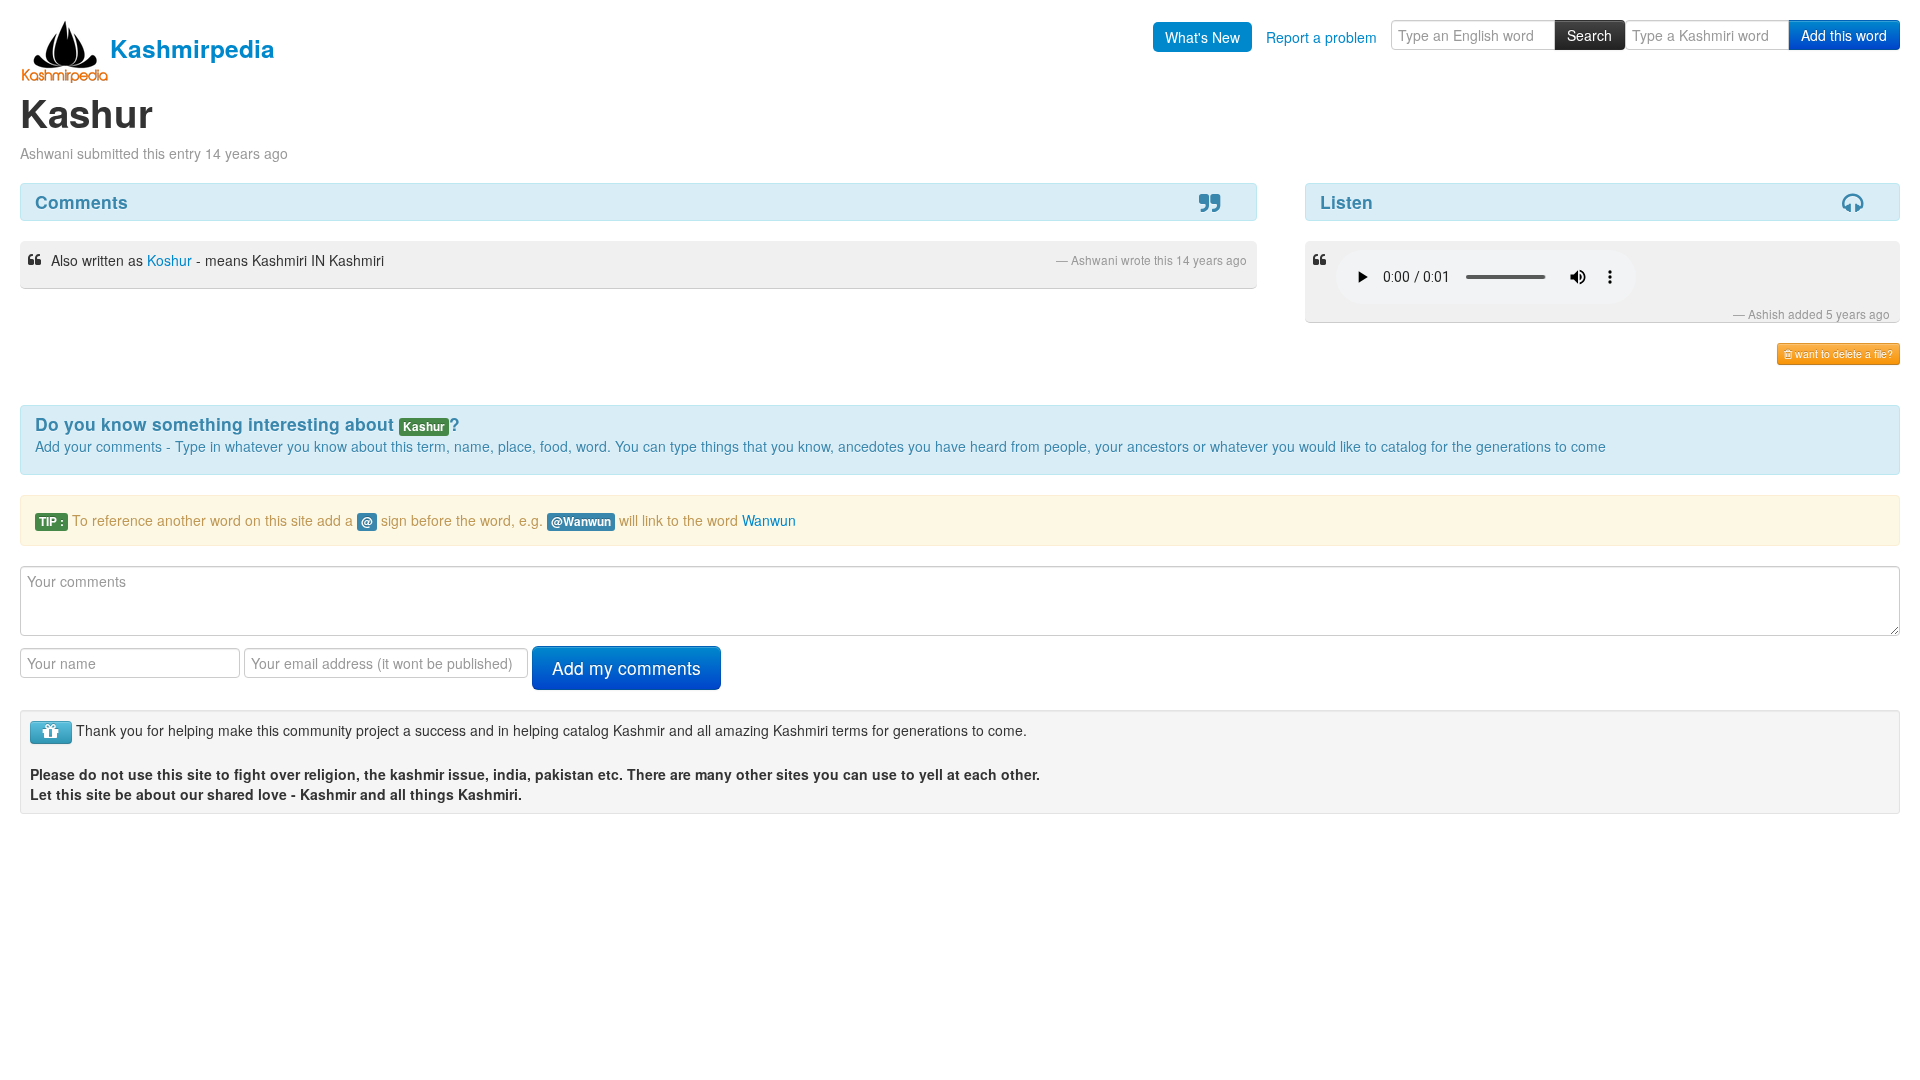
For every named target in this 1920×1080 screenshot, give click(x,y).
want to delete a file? (1842, 353)
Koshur (169, 260)
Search (1589, 35)
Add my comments (626, 667)
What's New (1202, 37)
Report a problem (1321, 37)
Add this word (1844, 35)
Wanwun (769, 520)
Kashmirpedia (192, 48)
